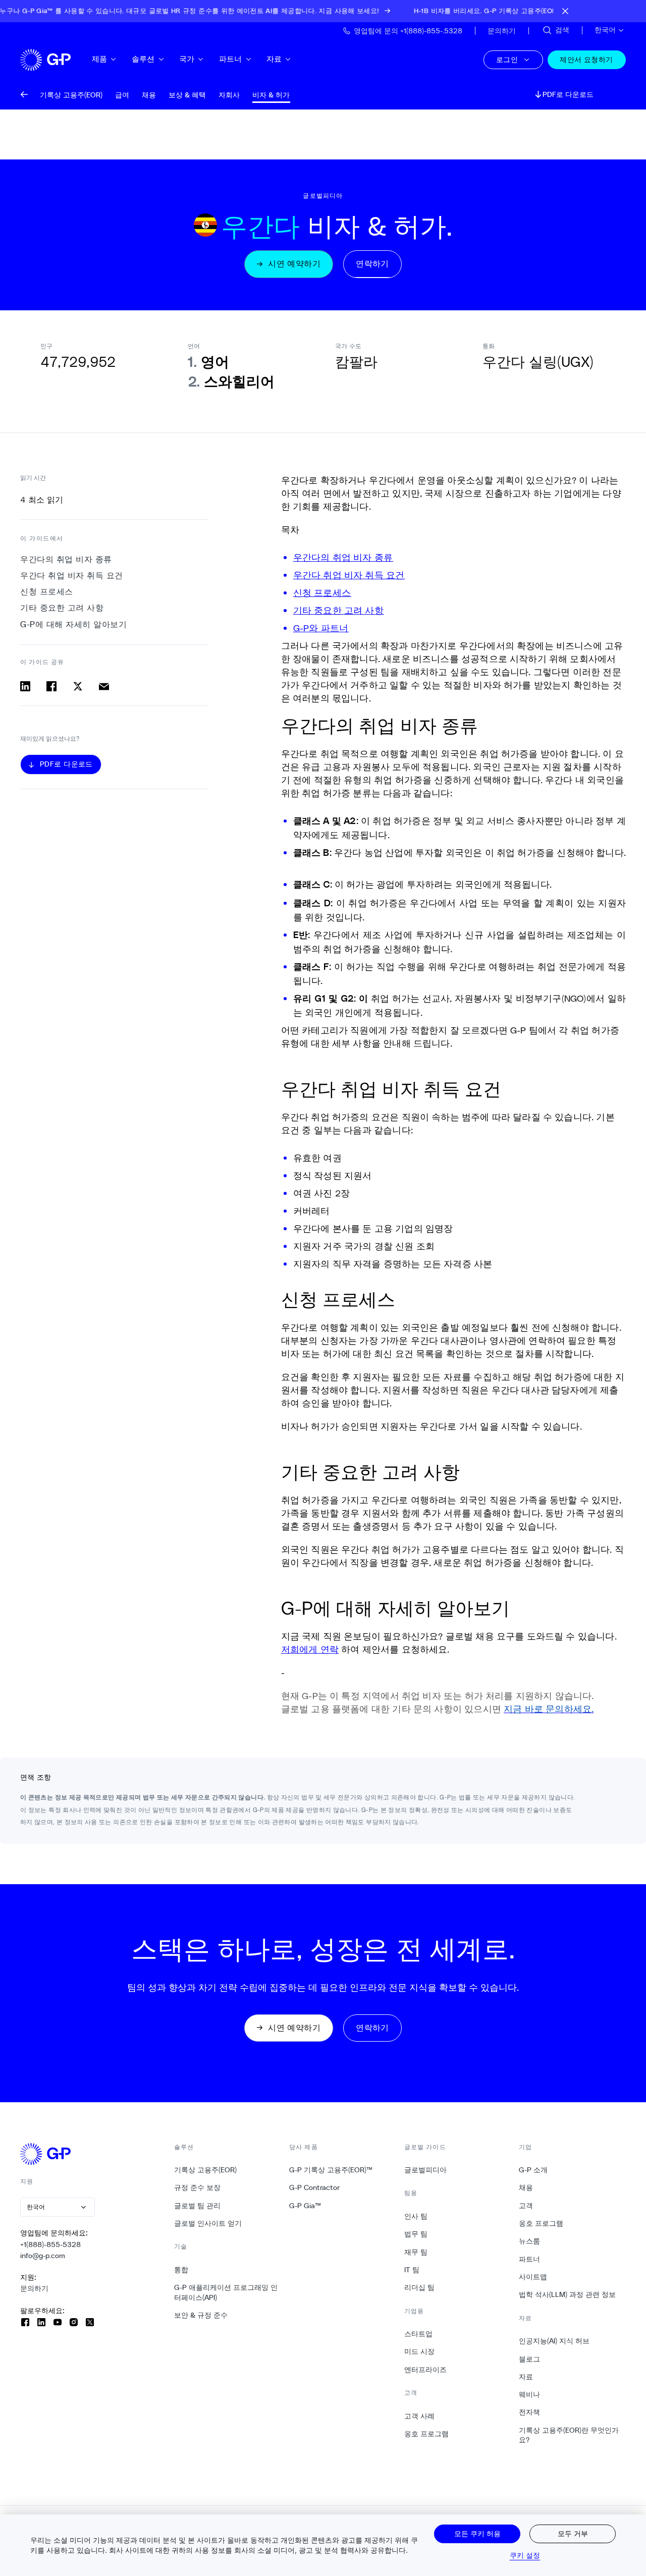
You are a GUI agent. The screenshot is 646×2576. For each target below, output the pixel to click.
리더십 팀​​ (420, 2287)
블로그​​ (530, 2359)
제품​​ (100, 59)
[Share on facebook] (51, 686)
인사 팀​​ (416, 2216)
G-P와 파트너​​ (321, 628)
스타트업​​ (419, 2334)
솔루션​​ (144, 59)
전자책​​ (530, 2412)
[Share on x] (78, 686)
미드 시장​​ (420, 2351)
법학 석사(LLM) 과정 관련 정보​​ (568, 2294)
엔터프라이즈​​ (426, 2370)
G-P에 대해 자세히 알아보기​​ (74, 624)
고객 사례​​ (420, 2416)
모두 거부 (573, 2533)
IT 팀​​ (412, 2270)
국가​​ (187, 59)
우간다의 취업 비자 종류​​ (66, 559)
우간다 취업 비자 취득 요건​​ (72, 576)
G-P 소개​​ (533, 2170)
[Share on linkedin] (25, 686)
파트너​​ (231, 59)
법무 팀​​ (416, 2234)
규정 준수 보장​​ (198, 2187)
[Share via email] (104, 686)
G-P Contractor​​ (315, 2187)
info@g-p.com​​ (43, 2256)
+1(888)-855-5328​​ (51, 2244)
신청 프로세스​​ (47, 592)
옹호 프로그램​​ (427, 2434)
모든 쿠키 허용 (477, 2533)
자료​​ (274, 59)
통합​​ (181, 2270)
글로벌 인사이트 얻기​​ (208, 2223)
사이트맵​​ (533, 2277)
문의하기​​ (35, 2288)
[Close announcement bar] (565, 11)
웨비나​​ (530, 2394)
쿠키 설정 (525, 2555)
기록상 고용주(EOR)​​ (206, 2170)
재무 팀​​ (416, 2252)
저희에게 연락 (310, 1649)
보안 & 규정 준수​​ (201, 2315)
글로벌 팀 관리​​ (198, 2206)
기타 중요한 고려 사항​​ (62, 608)
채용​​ (526, 2187)
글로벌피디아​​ (426, 2170)
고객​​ (526, 2206)
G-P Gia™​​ (305, 2206)
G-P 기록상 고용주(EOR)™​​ (331, 2170)
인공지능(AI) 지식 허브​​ (554, 2341)
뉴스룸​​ (530, 2241)
